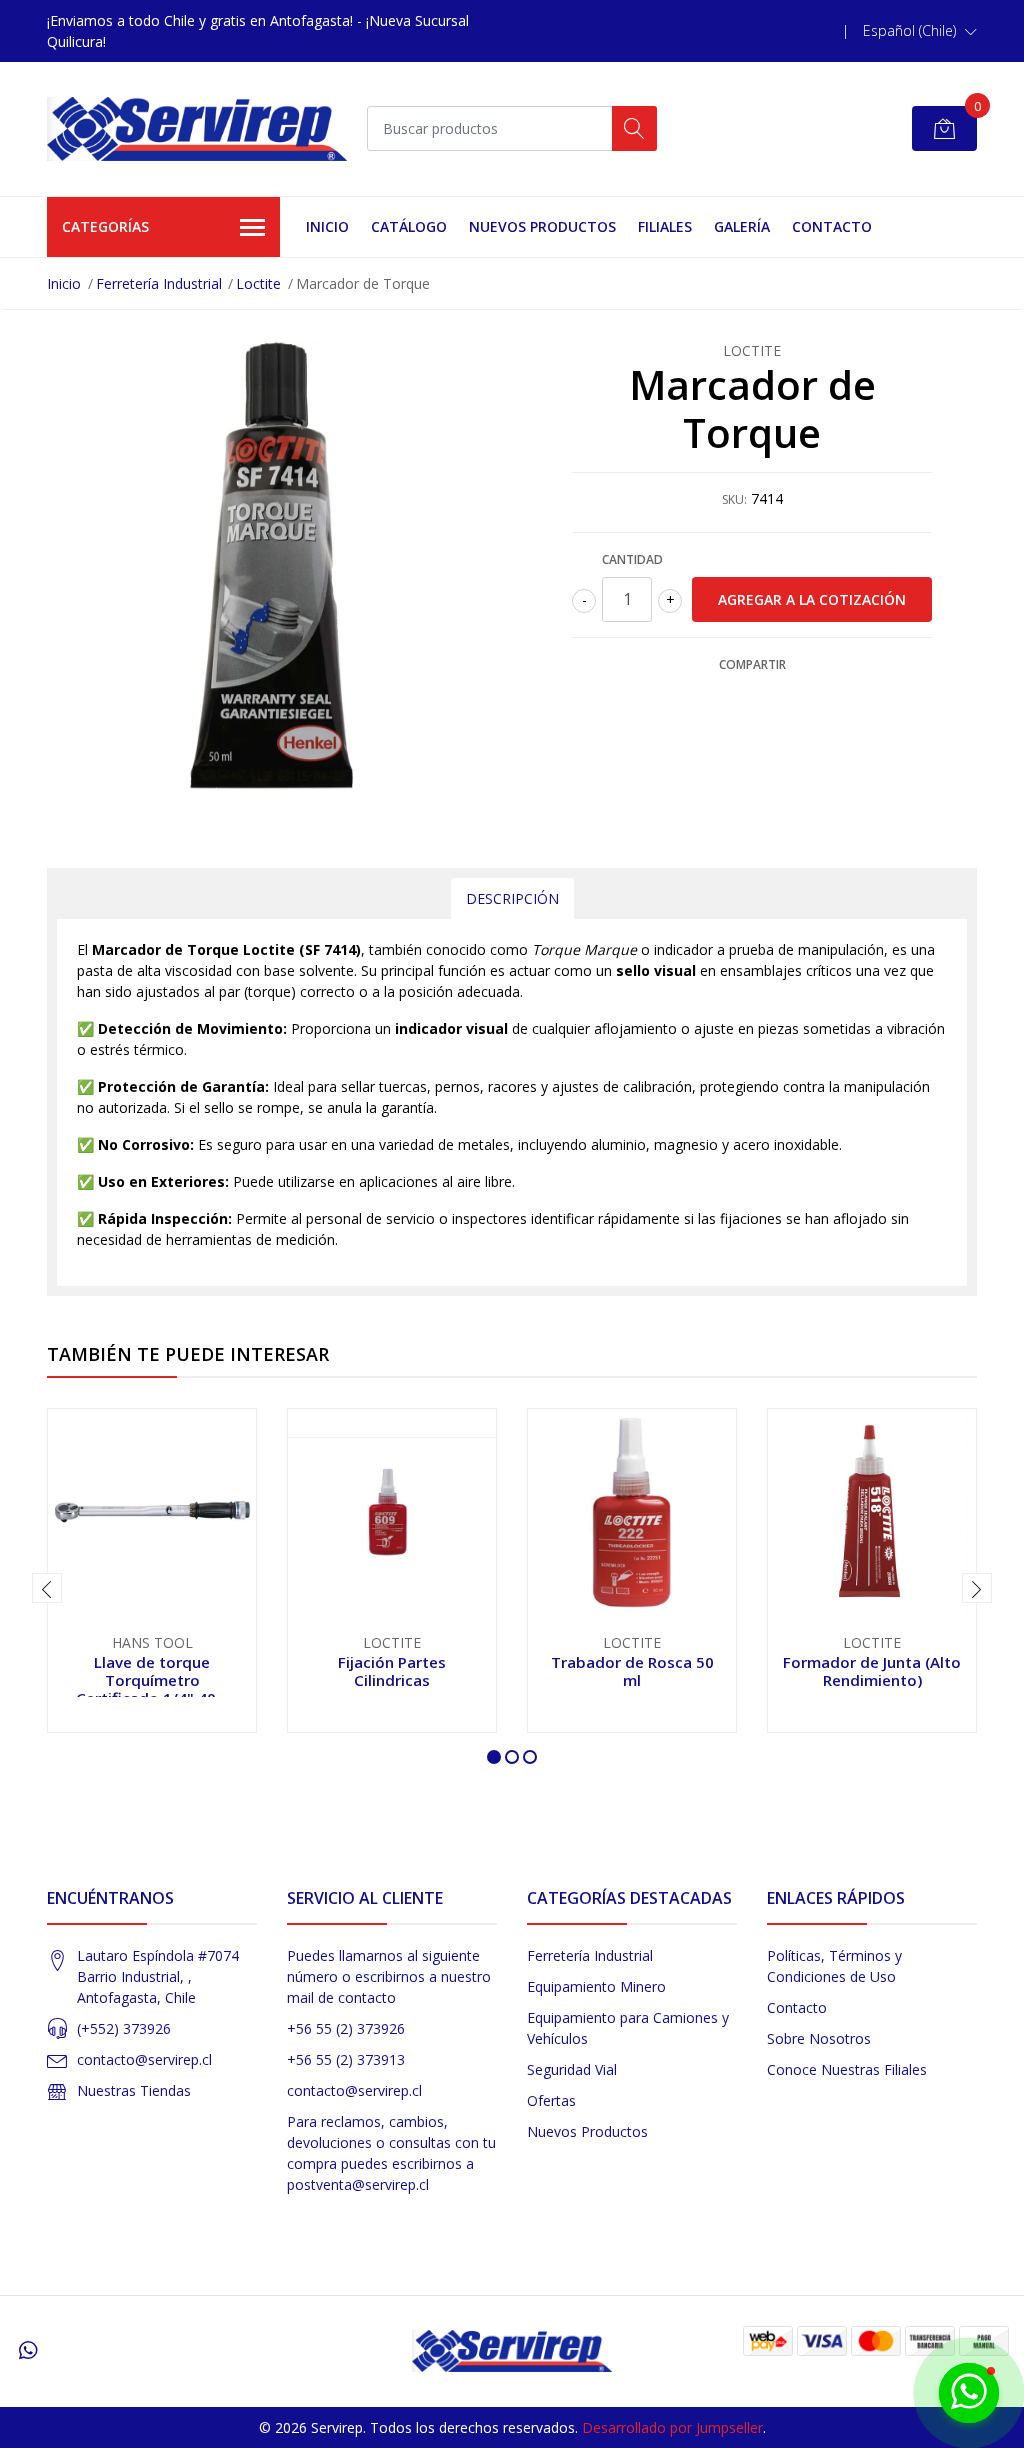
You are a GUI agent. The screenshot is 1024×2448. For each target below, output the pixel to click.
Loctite (258, 283)
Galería (742, 226)
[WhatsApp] (28, 2350)
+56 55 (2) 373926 (346, 2028)
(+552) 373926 (124, 2028)
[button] (920, 31)
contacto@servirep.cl (144, 2059)
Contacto (832, 226)
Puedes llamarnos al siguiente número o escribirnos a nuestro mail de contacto (389, 1976)
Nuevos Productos (542, 226)
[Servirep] (197, 129)
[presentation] (47, 1588)
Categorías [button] (105, 226)
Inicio (327, 226)
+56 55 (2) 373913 (346, 2059)
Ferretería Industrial (159, 283)
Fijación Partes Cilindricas (392, 1671)
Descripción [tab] (512, 898)
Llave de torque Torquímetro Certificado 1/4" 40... (152, 1680)
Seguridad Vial (572, 2069)
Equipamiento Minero (596, 1986)
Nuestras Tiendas (134, 2090)
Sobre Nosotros (819, 2038)
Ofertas (551, 2100)
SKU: (734, 499)
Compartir (752, 664)
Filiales (665, 226)
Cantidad (632, 559)
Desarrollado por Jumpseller (672, 2427)
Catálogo (409, 226)
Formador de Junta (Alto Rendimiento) (872, 1671)
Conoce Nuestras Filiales (847, 2069)
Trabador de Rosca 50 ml (632, 1671)
